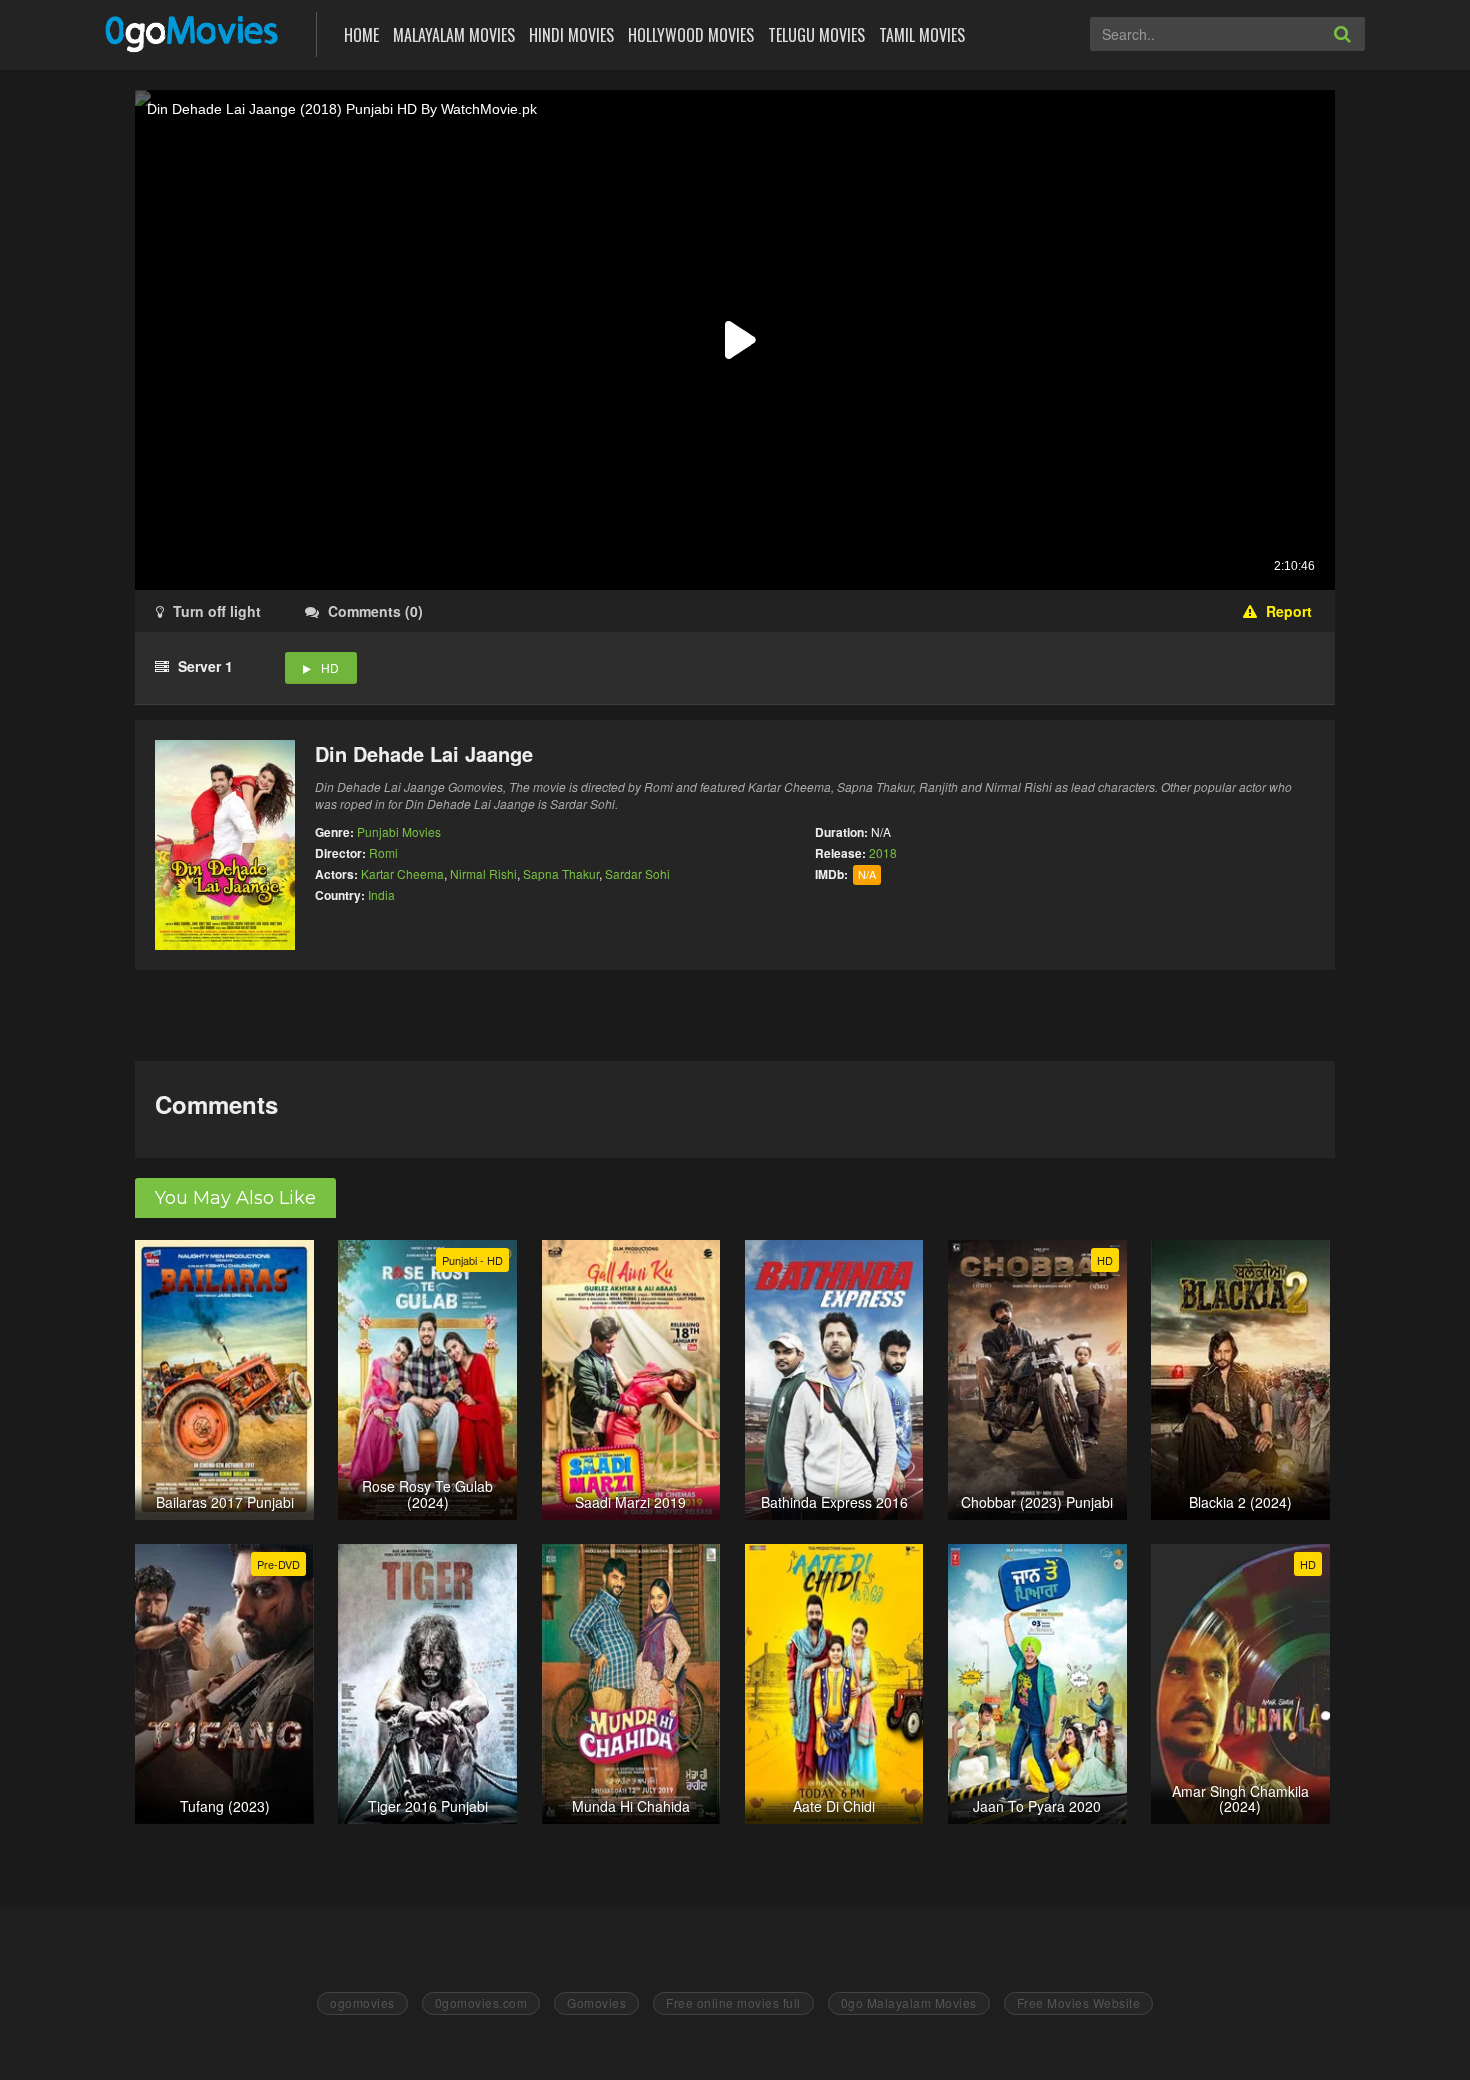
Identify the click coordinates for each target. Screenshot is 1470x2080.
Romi (383, 852)
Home (361, 35)
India (381, 894)
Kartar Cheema (402, 873)
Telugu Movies (816, 35)
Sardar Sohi (637, 873)
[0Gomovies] (193, 32)
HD (330, 667)
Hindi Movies (571, 35)
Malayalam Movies (454, 35)
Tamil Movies (922, 35)
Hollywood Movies (691, 35)
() (375, 611)
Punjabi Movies (399, 831)
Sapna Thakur (561, 873)
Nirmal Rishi (483, 873)
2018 (883, 852)
